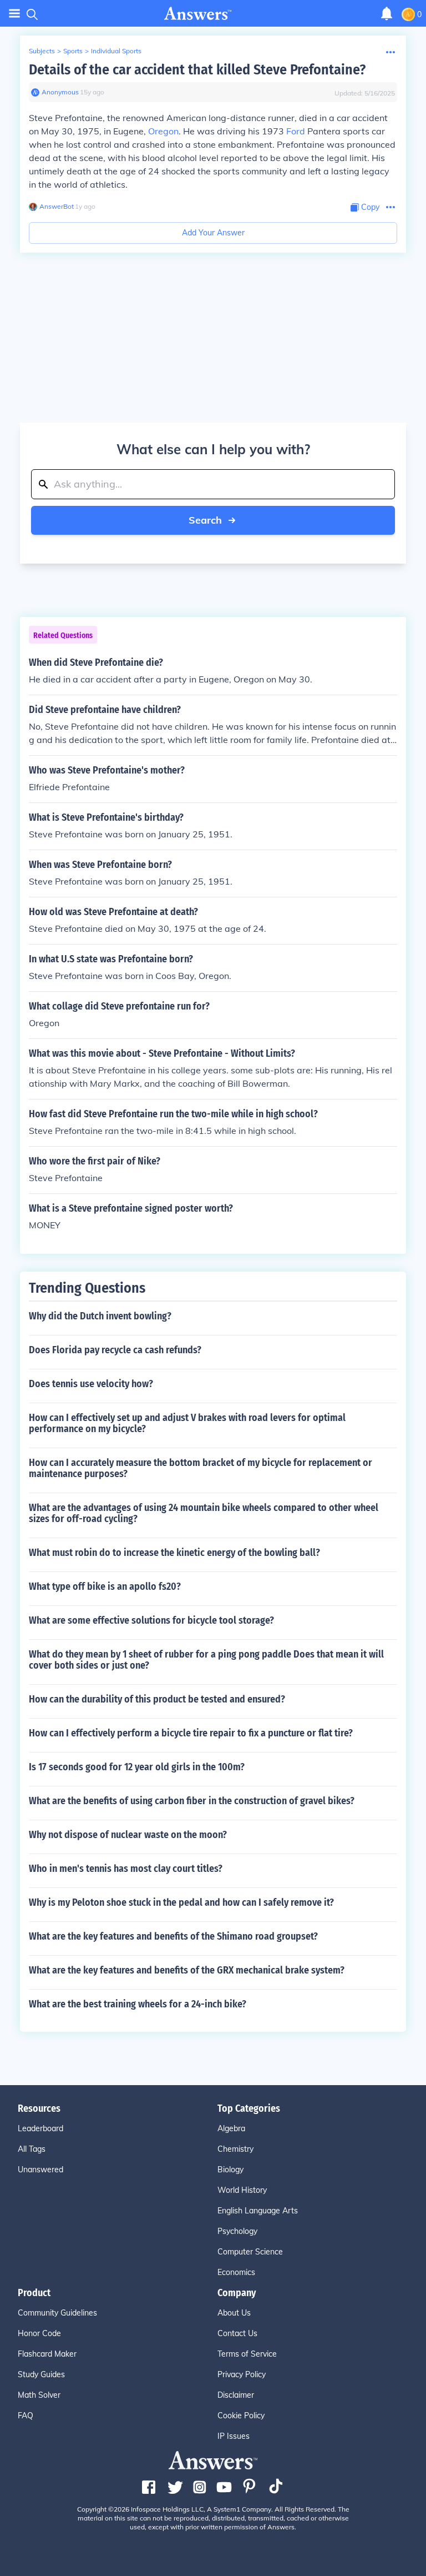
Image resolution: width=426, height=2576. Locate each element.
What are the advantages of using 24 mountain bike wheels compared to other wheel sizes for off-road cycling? (204, 1513)
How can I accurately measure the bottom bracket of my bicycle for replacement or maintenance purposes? (201, 1468)
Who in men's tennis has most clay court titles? (126, 1869)
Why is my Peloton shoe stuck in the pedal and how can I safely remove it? (181, 1902)
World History (242, 2190)
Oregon (163, 131)
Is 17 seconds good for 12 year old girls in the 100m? (137, 1767)
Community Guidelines (57, 2313)
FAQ (26, 2416)
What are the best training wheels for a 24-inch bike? (138, 2004)
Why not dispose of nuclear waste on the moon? (128, 1835)
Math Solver (39, 2395)
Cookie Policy (241, 2416)
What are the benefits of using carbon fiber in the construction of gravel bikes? (192, 1801)
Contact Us (237, 2333)
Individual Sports (116, 51)
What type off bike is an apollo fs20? (105, 1586)
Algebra (231, 2128)
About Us (234, 2313)
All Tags (32, 2149)
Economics (236, 2272)
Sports (73, 51)
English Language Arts (258, 2211)
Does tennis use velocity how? (91, 1384)
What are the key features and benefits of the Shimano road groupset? (173, 1936)
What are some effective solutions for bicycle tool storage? (151, 1620)
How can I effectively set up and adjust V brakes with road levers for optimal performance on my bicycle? (187, 1423)
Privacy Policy (242, 2374)
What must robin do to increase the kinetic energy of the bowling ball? (174, 1553)
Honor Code (39, 2333)
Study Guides (41, 2374)
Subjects (42, 51)
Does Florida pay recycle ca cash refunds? (115, 1350)
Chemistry (235, 2149)
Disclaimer (236, 2395)
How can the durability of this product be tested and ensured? (157, 1699)
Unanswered (40, 2170)
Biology (230, 2170)
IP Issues (234, 2436)
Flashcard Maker (47, 2354)
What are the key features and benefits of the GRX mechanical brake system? (187, 1970)
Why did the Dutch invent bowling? (100, 1316)
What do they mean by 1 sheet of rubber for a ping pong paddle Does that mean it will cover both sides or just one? (206, 1660)
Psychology (237, 2231)
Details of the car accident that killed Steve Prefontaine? (197, 70)
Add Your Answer (213, 233)
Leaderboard (40, 2128)
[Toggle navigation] (14, 14)
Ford (296, 131)
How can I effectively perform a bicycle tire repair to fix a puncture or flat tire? (191, 1733)
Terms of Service (247, 2354)
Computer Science (250, 2252)
